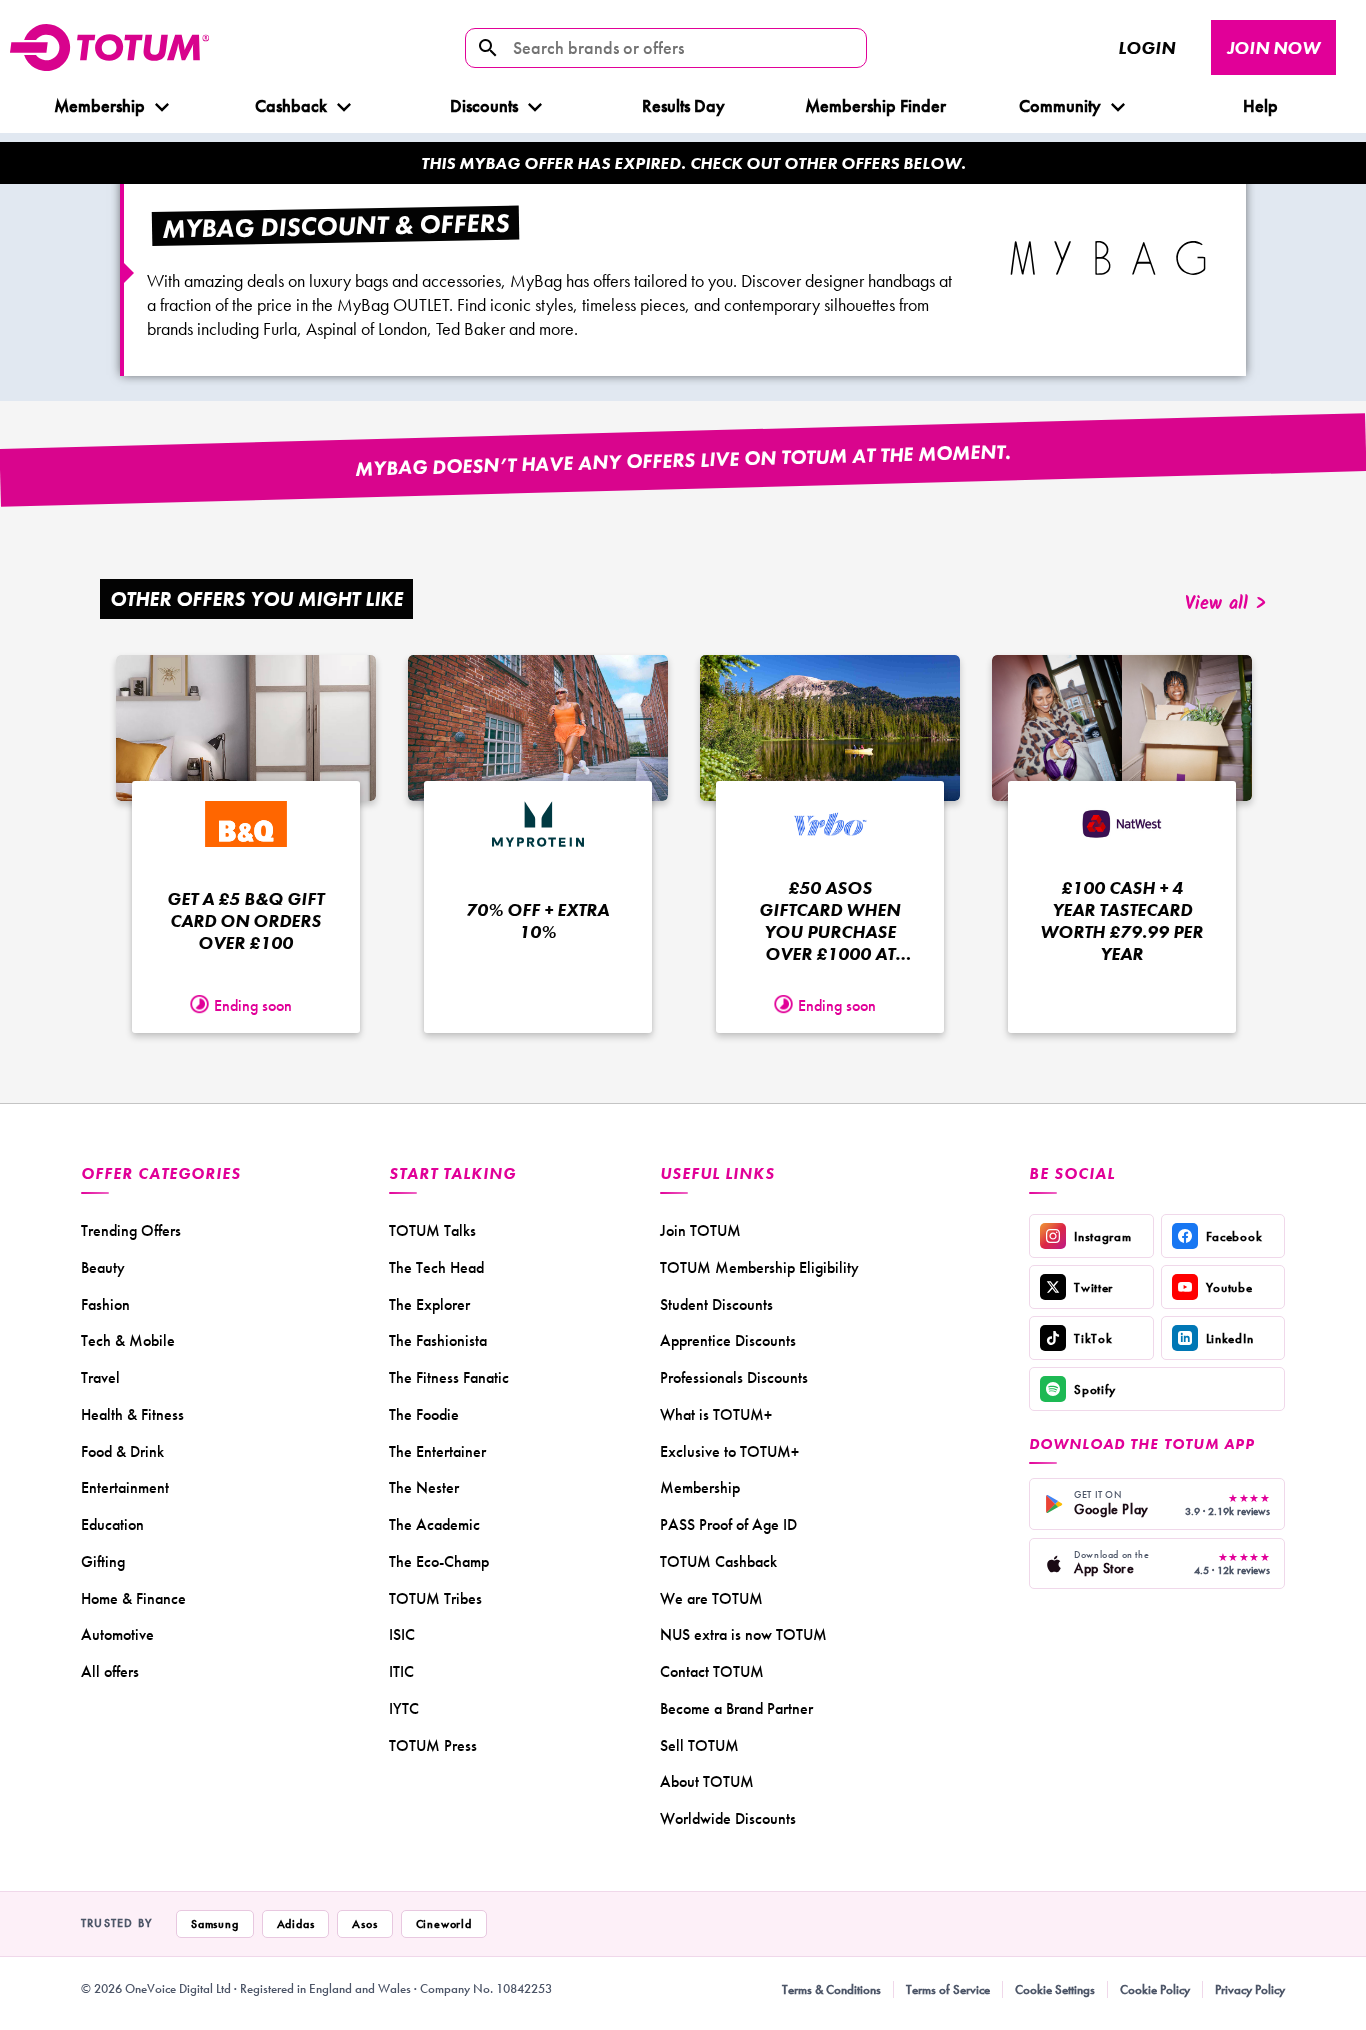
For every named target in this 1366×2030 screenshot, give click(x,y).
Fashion (105, 1304)
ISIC (402, 1634)
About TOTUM (707, 1781)
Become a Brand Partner (736, 1708)
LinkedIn (1230, 1338)
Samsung (215, 1924)
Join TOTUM (700, 1230)
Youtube (1229, 1287)
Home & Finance (133, 1598)
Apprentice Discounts (728, 1340)
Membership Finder (875, 105)
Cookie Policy (1155, 1989)
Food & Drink (122, 1451)
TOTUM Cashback (718, 1561)
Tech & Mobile (128, 1340)
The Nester (424, 1487)
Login (1146, 47)
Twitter (1093, 1287)
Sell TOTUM (699, 1745)
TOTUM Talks (432, 1230)
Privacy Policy (1250, 1989)
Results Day (683, 105)
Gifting (103, 1561)
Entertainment (125, 1487)
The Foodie (424, 1414)
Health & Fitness (132, 1414)
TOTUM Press (433, 1745)
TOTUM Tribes (435, 1598)
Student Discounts (716, 1304)
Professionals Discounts (734, 1377)
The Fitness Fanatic (449, 1377)
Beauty (103, 1267)
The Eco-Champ (439, 1561)
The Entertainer (437, 1451)
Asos (364, 1924)
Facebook (1234, 1236)
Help (1259, 105)
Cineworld (444, 1924)
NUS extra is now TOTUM (743, 1634)
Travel (100, 1377)
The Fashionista (438, 1340)
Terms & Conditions (831, 1989)
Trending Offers (131, 1230)
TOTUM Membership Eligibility (759, 1267)
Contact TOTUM (712, 1671)
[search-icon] (488, 48)
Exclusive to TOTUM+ (729, 1451)
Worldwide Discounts (728, 1818)
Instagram (1102, 1236)
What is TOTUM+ (716, 1414)
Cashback (291, 105)
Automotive (117, 1634)
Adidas (296, 1924)
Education (112, 1524)
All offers (110, 1671)
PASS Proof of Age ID (728, 1524)
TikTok (1093, 1338)
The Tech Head (436, 1267)
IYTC (404, 1708)
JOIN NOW (1273, 47)
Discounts (484, 105)
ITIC (401, 1671)
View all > (1225, 604)
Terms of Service (948, 1989)
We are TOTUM (711, 1598)
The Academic (434, 1524)
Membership (99, 105)
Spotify (1095, 1389)
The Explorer (429, 1304)
